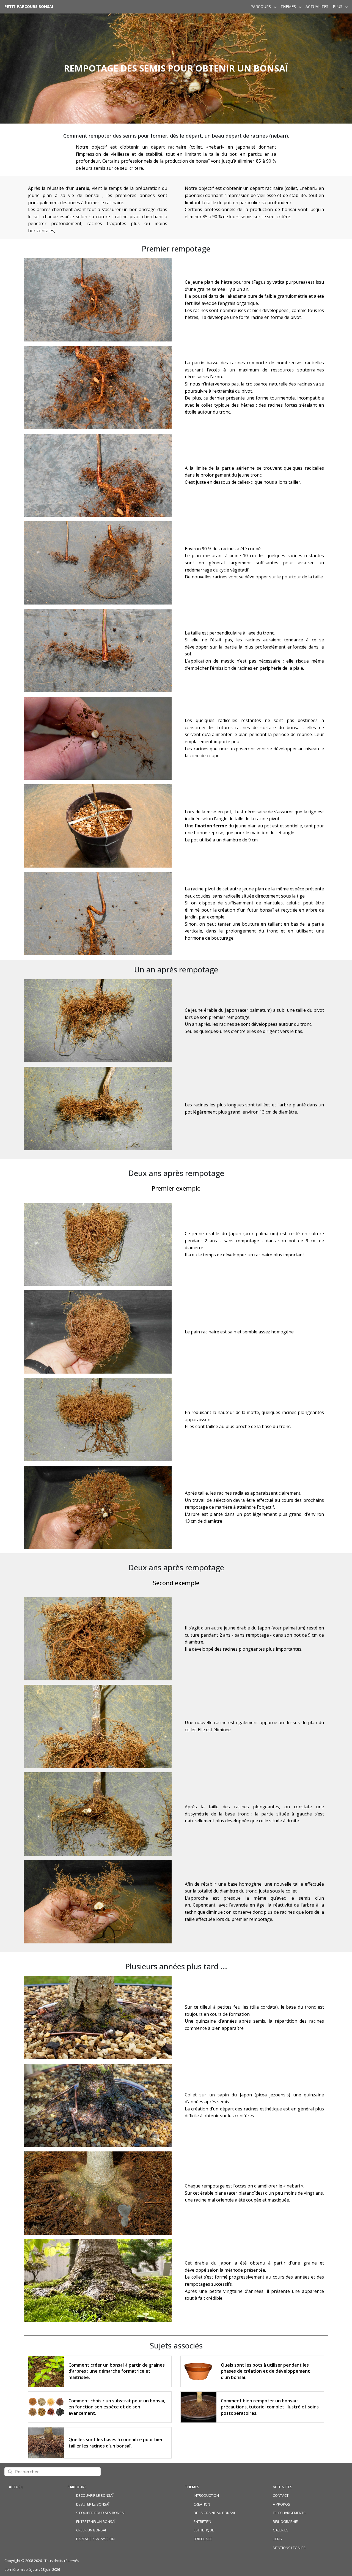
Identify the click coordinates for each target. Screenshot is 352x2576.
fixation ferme (211, 826)
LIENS (277, 2539)
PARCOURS (261, 7)
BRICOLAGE (203, 2539)
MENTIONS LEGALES (289, 2548)
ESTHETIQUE (204, 2530)
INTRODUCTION (206, 2495)
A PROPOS (281, 2504)
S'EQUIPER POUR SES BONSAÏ (100, 2513)
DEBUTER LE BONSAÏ (93, 2504)
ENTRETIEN (202, 2522)
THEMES (288, 7)
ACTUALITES (317, 7)
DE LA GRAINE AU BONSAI (214, 2513)
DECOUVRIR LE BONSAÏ (95, 2495)
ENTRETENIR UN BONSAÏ (96, 2522)
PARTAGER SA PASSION (95, 2539)
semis (83, 188)
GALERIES (281, 2530)
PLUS (338, 7)
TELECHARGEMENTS (289, 2513)
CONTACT (281, 2495)
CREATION (202, 2504)
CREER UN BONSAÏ (91, 2530)
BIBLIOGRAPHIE (285, 2522)
